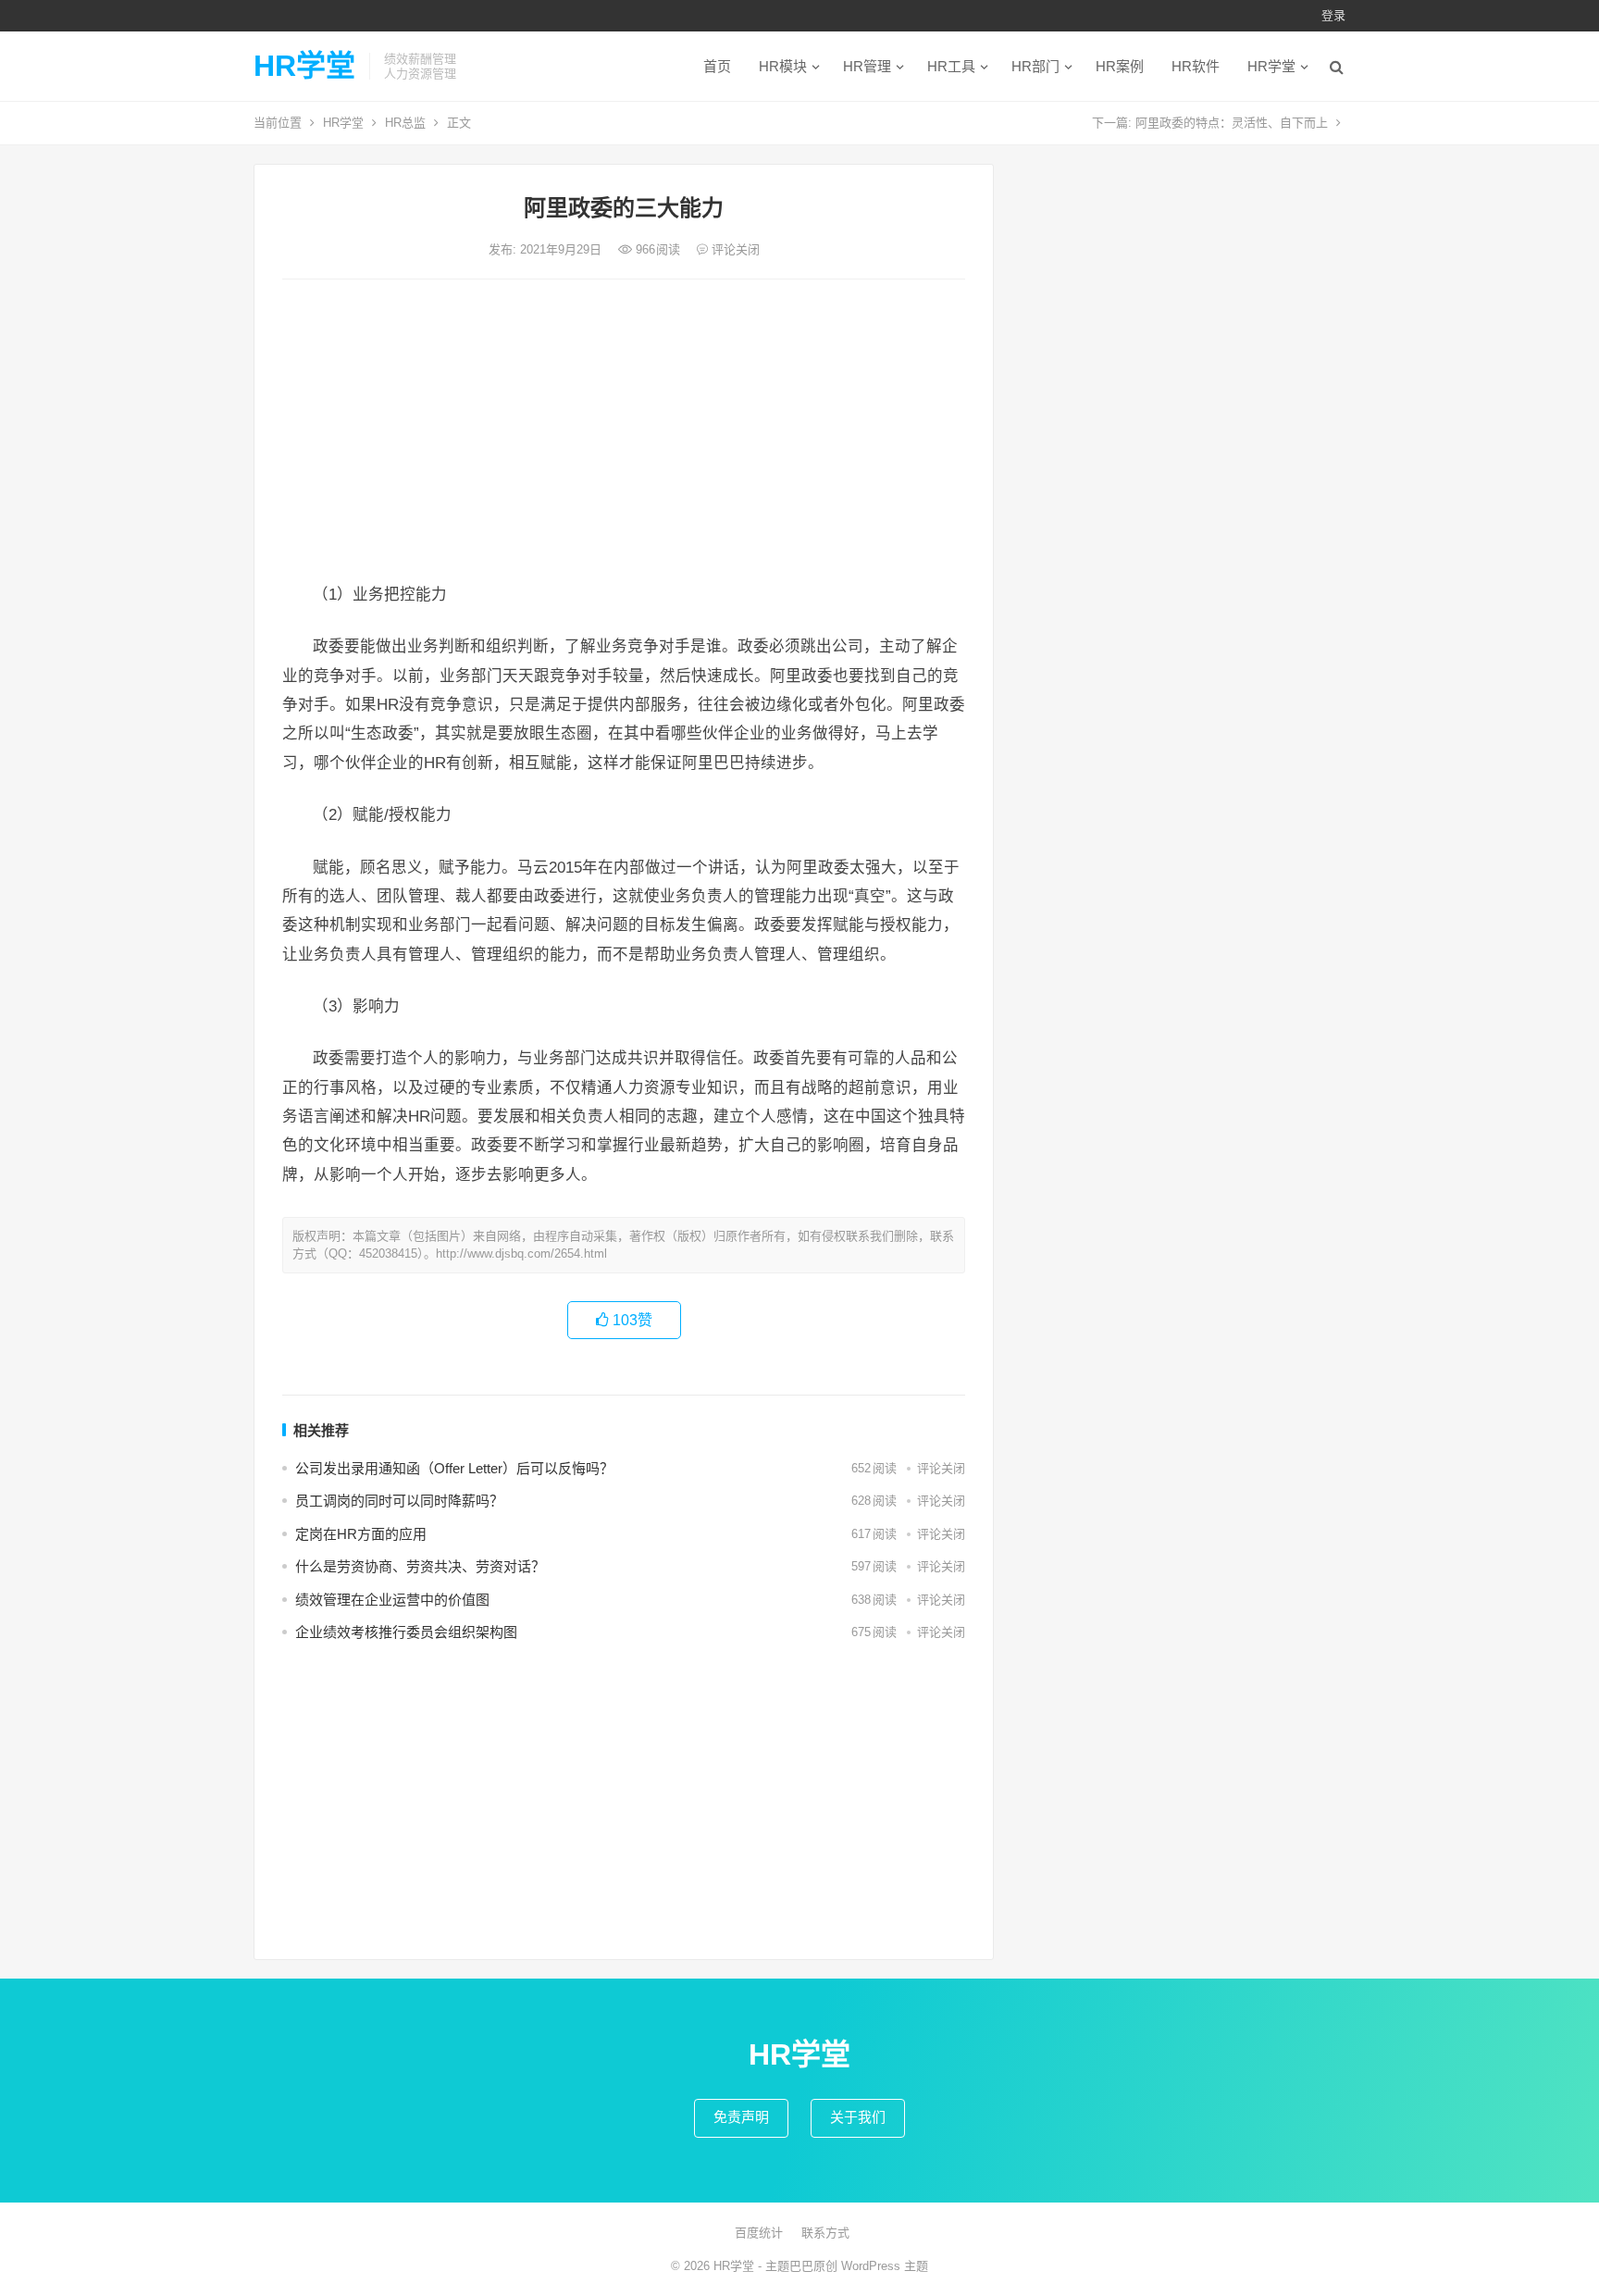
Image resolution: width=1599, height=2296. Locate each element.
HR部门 (1035, 66)
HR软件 (1196, 66)
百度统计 (759, 2233)
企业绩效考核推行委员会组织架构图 (406, 1632)
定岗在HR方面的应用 (361, 1534)
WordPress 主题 (885, 2266)
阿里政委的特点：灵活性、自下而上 (1232, 123)
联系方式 (825, 2233)
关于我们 (858, 2117)
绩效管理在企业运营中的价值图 (392, 1600)
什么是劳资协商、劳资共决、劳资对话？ (420, 1566)
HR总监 (405, 123)
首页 (717, 66)
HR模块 (783, 66)
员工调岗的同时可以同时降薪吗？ (399, 1501)
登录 (1333, 15)
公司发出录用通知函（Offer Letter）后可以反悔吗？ (454, 1468)
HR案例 (1120, 66)
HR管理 (867, 66)
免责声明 (741, 2117)
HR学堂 (304, 66)
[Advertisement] (624, 432)
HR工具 (951, 66)
